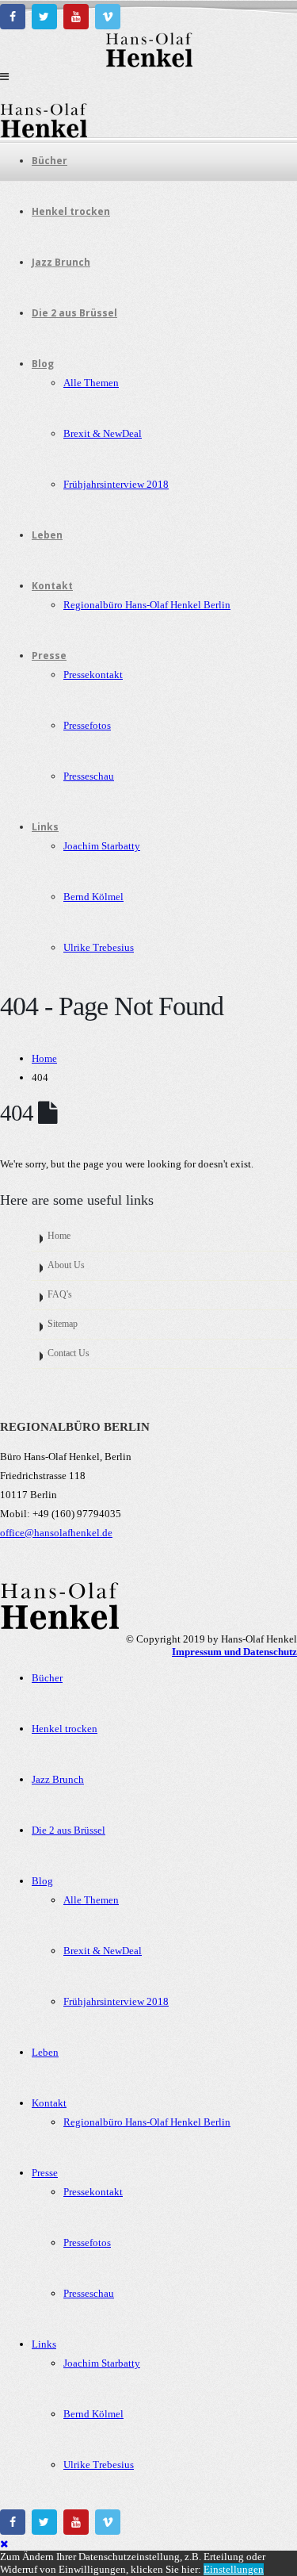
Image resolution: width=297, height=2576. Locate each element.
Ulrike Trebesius (99, 947)
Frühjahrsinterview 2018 (116, 484)
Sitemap (63, 1324)
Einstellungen (234, 2569)
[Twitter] (44, 17)
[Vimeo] (108, 17)
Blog (43, 364)
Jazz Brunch (61, 262)
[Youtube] (76, 17)
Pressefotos (87, 725)
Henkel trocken (71, 211)
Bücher (49, 161)
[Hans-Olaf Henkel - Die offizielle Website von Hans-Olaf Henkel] (149, 64)
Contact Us (69, 1353)
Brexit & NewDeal (103, 433)
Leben (47, 535)
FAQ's (60, 1295)
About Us (66, 1265)
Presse (49, 655)
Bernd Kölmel (93, 897)
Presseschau (89, 776)
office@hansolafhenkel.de (56, 1533)
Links (45, 827)
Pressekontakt (93, 675)
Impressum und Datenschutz (234, 1652)
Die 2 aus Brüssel (74, 313)
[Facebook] (13, 17)
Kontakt (52, 586)
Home (59, 1236)
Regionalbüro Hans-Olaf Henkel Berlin (147, 605)
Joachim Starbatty (102, 846)
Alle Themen (91, 383)
